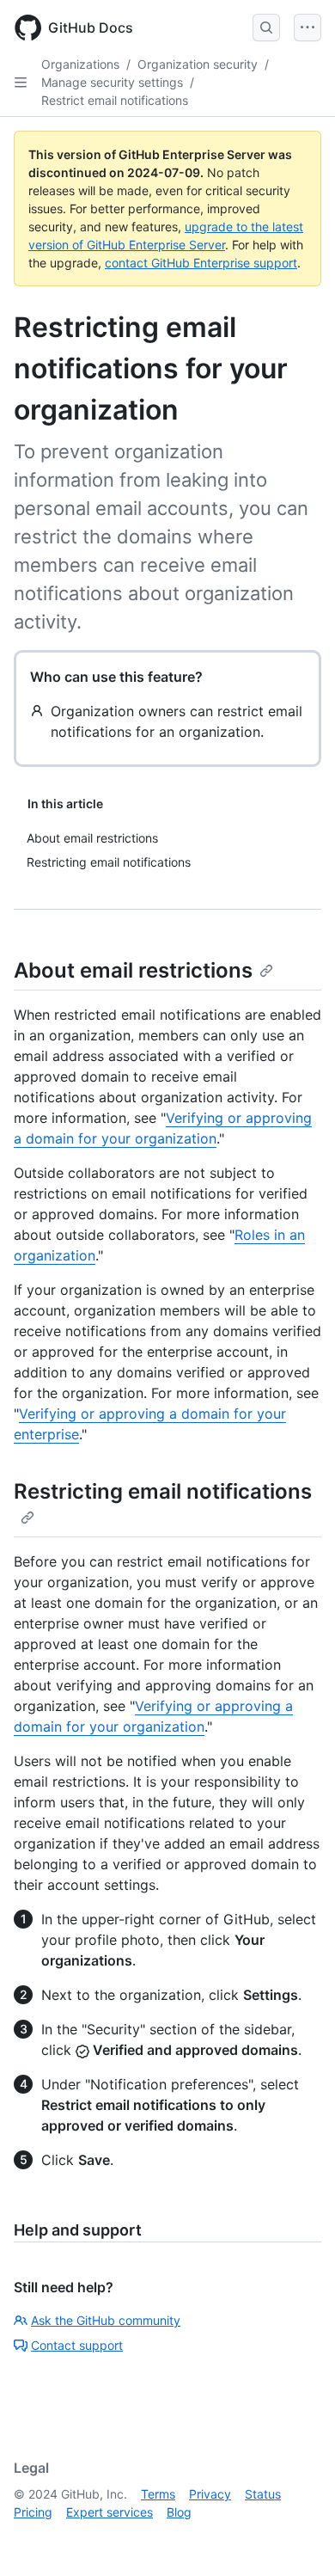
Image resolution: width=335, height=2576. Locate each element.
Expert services (110, 2512)
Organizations (80, 64)
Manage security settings (112, 82)
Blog (179, 2512)
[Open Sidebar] (21, 83)
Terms (158, 2494)
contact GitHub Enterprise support (201, 263)
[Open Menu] (308, 28)
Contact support (77, 2345)
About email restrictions (133, 970)
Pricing (33, 2512)
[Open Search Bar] (266, 28)
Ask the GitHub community (106, 2320)
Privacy (210, 2494)
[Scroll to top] (297, 2538)
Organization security (198, 64)
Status (263, 2494)
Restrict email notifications (115, 100)
